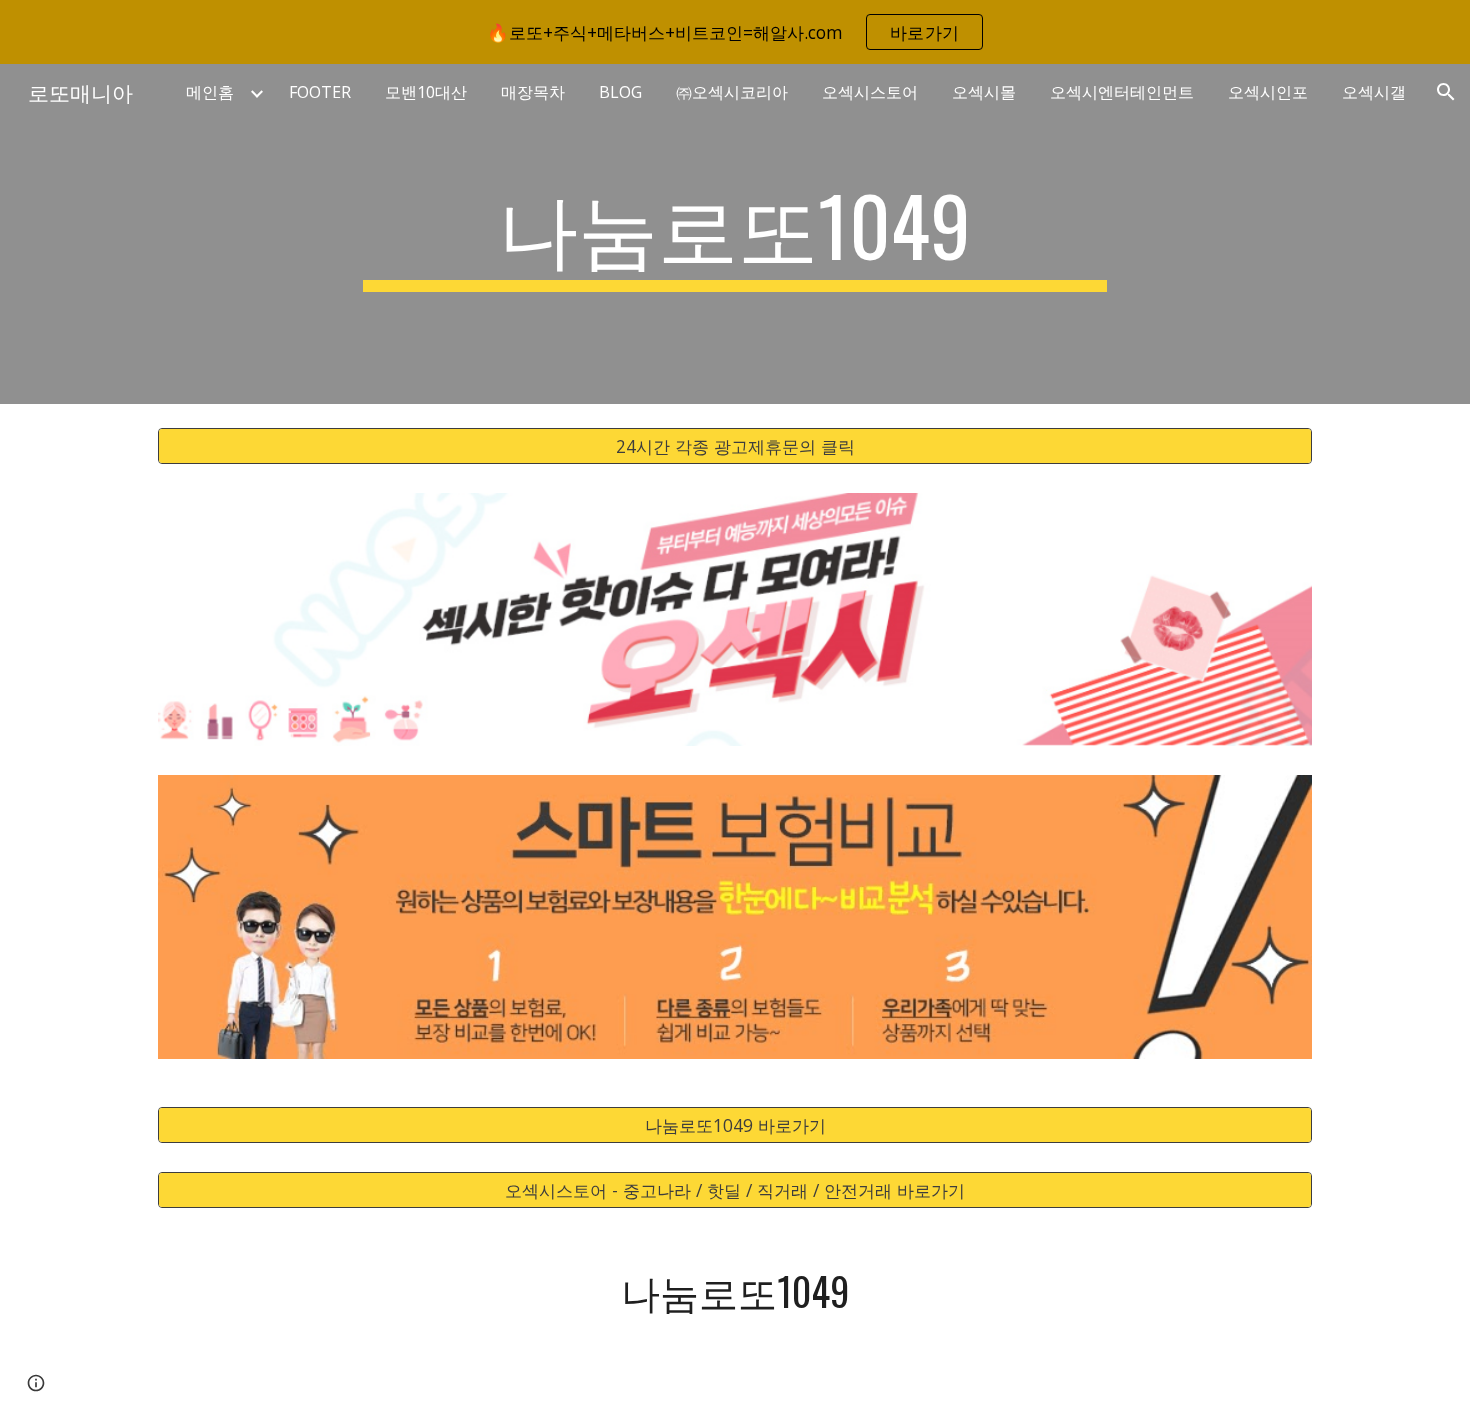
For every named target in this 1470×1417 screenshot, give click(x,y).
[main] (735, 234)
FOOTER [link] (320, 92)
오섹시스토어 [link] (870, 92)
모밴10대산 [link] (426, 92)
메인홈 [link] (210, 92)
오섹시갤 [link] (1374, 92)
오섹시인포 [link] (1268, 92)
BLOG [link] (620, 92)
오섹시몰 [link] (984, 92)
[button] (1446, 92)
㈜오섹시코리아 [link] (732, 92)
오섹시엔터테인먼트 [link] (1122, 92)
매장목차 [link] (533, 92)
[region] (735, 32)
